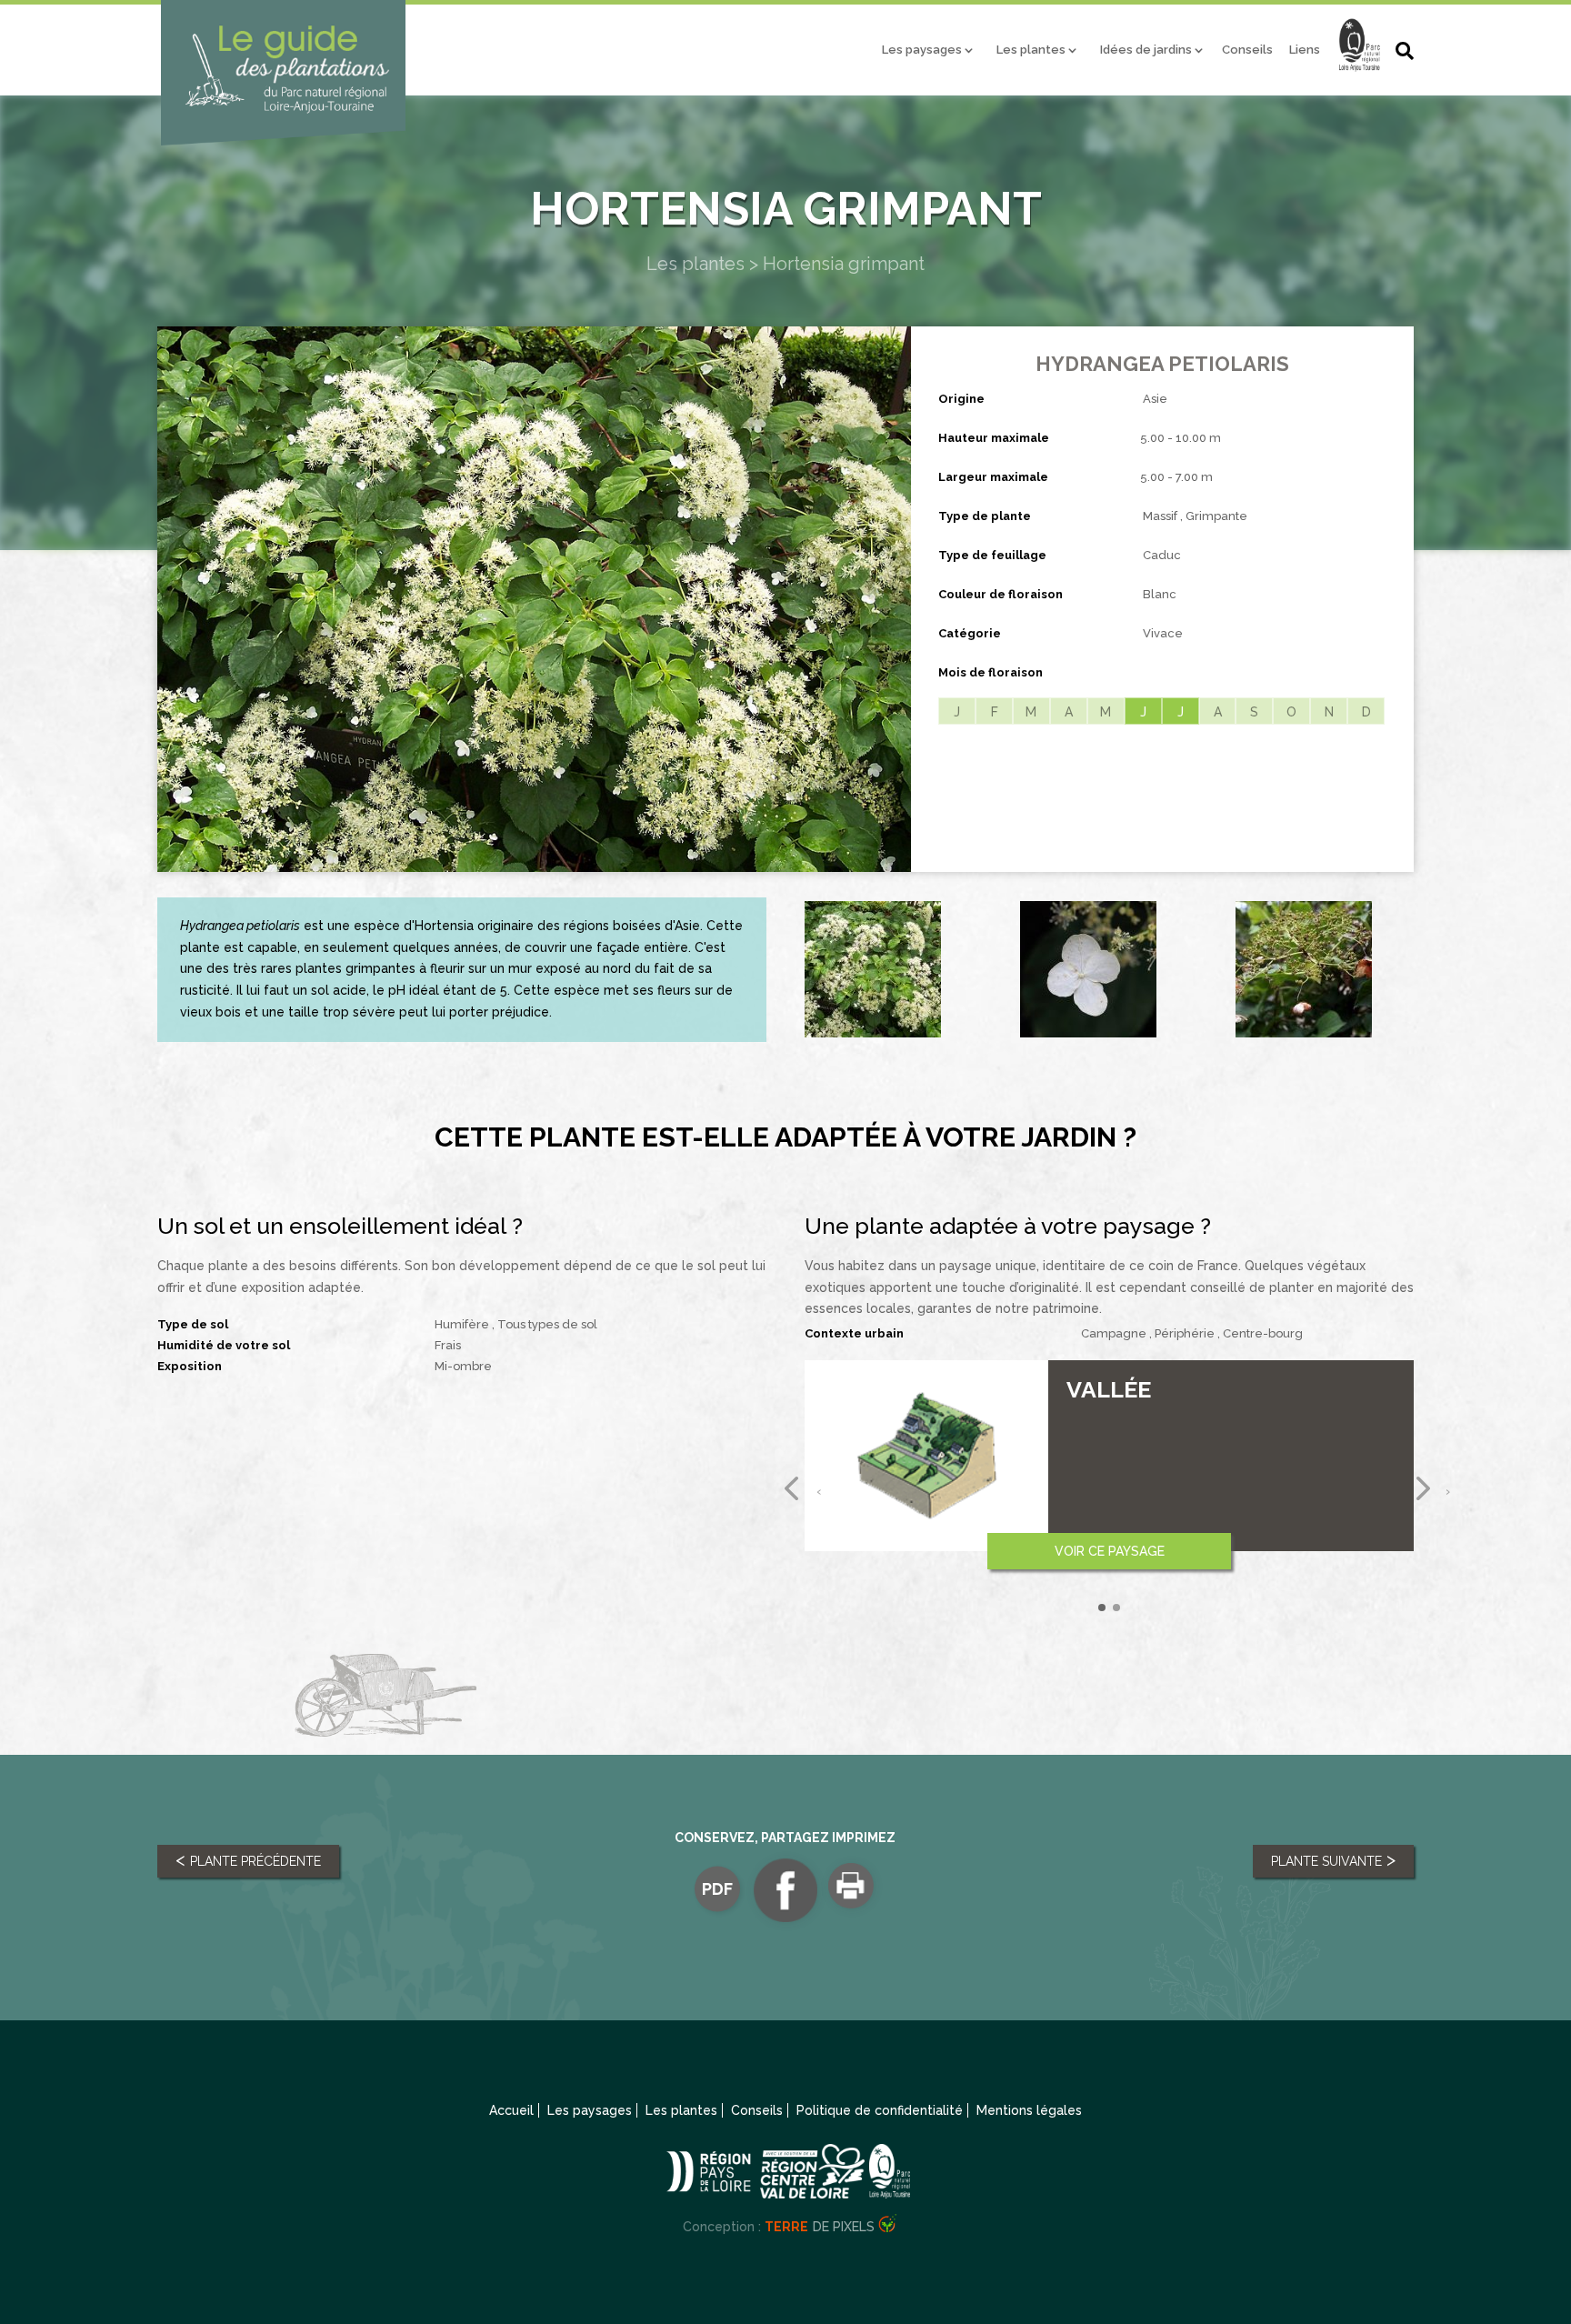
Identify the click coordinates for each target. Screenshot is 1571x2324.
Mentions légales (1029, 2110)
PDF (717, 1889)
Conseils (1247, 50)
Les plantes (1031, 50)
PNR (1359, 54)
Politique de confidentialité (880, 2110)
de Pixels (820, 2227)
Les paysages (922, 50)
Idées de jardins (1146, 50)
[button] (1102, 1608)
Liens (1305, 50)
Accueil (511, 2110)
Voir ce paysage (1110, 1551)
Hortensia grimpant (844, 264)
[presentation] (793, 1490)
